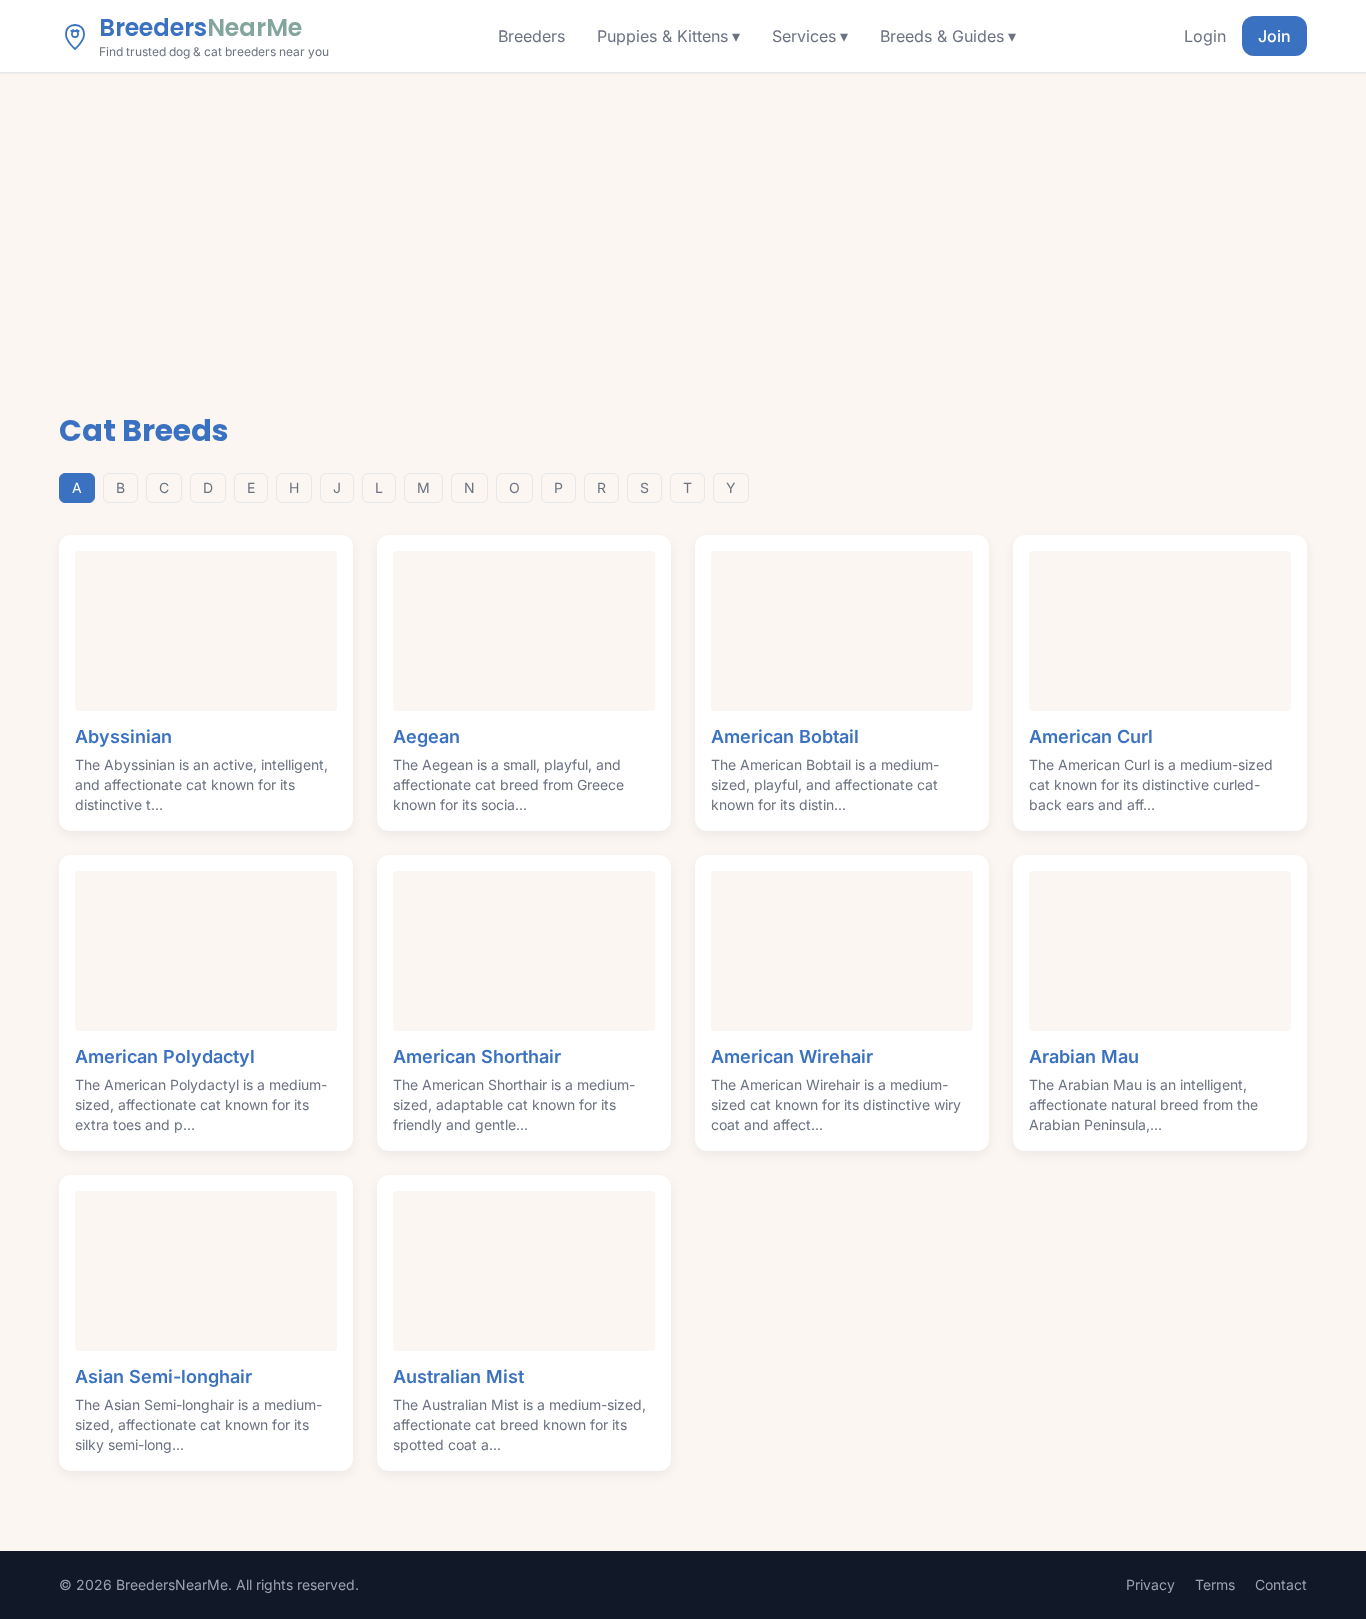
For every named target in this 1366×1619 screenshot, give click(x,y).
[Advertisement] (683, 223)
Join (1274, 36)
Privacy (1150, 1584)
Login (1205, 36)
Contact (1281, 1584)
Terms (1215, 1584)
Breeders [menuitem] (531, 36)
